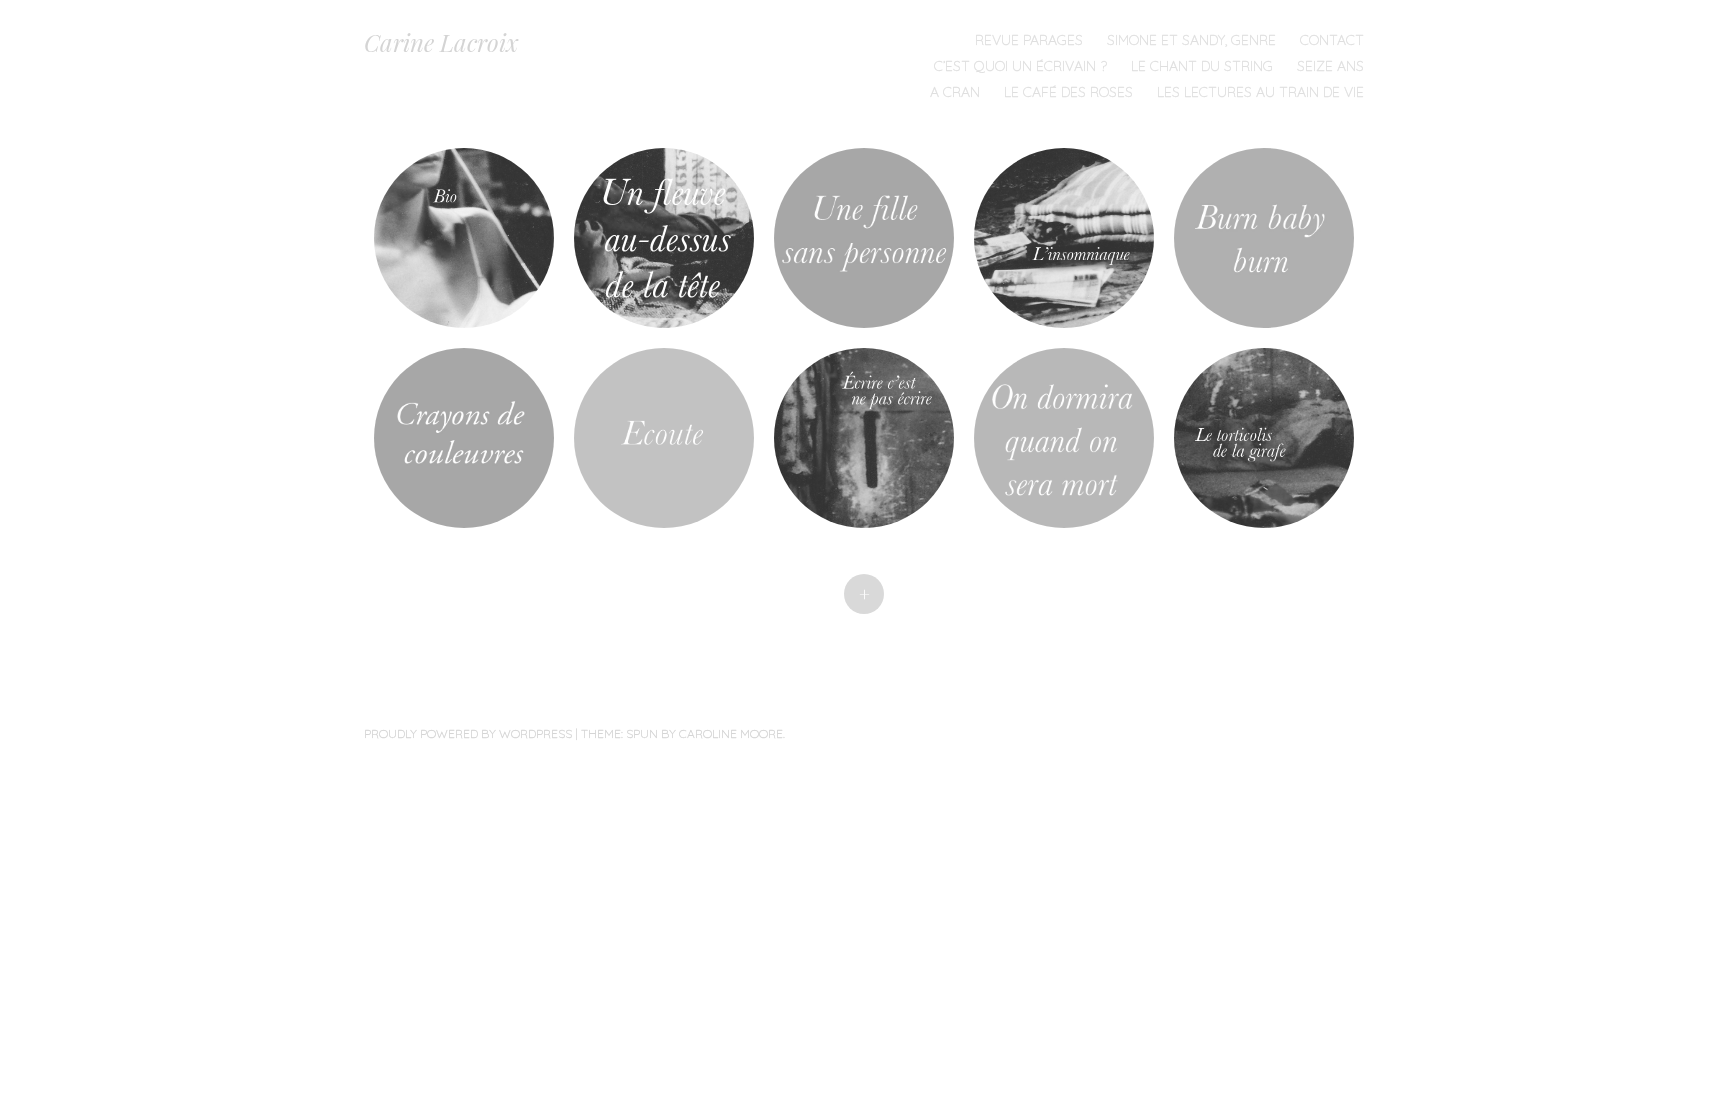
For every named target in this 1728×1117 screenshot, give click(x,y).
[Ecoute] (664, 438)
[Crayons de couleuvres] (464, 438)
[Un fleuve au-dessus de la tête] (664, 238)
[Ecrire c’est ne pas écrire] (864, 438)
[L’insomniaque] (1064, 238)
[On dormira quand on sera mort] (1064, 438)
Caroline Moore (731, 733)
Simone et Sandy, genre (1191, 40)
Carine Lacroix (441, 42)
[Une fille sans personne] (864, 238)
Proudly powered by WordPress (468, 733)
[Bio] (464, 238)
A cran (955, 92)
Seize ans (1330, 66)
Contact (1332, 40)
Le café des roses (1068, 92)
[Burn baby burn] (1264, 238)
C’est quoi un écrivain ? (1020, 66)
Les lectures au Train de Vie (1260, 92)
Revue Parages (1029, 40)
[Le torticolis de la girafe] (1264, 438)
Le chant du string (1202, 66)
